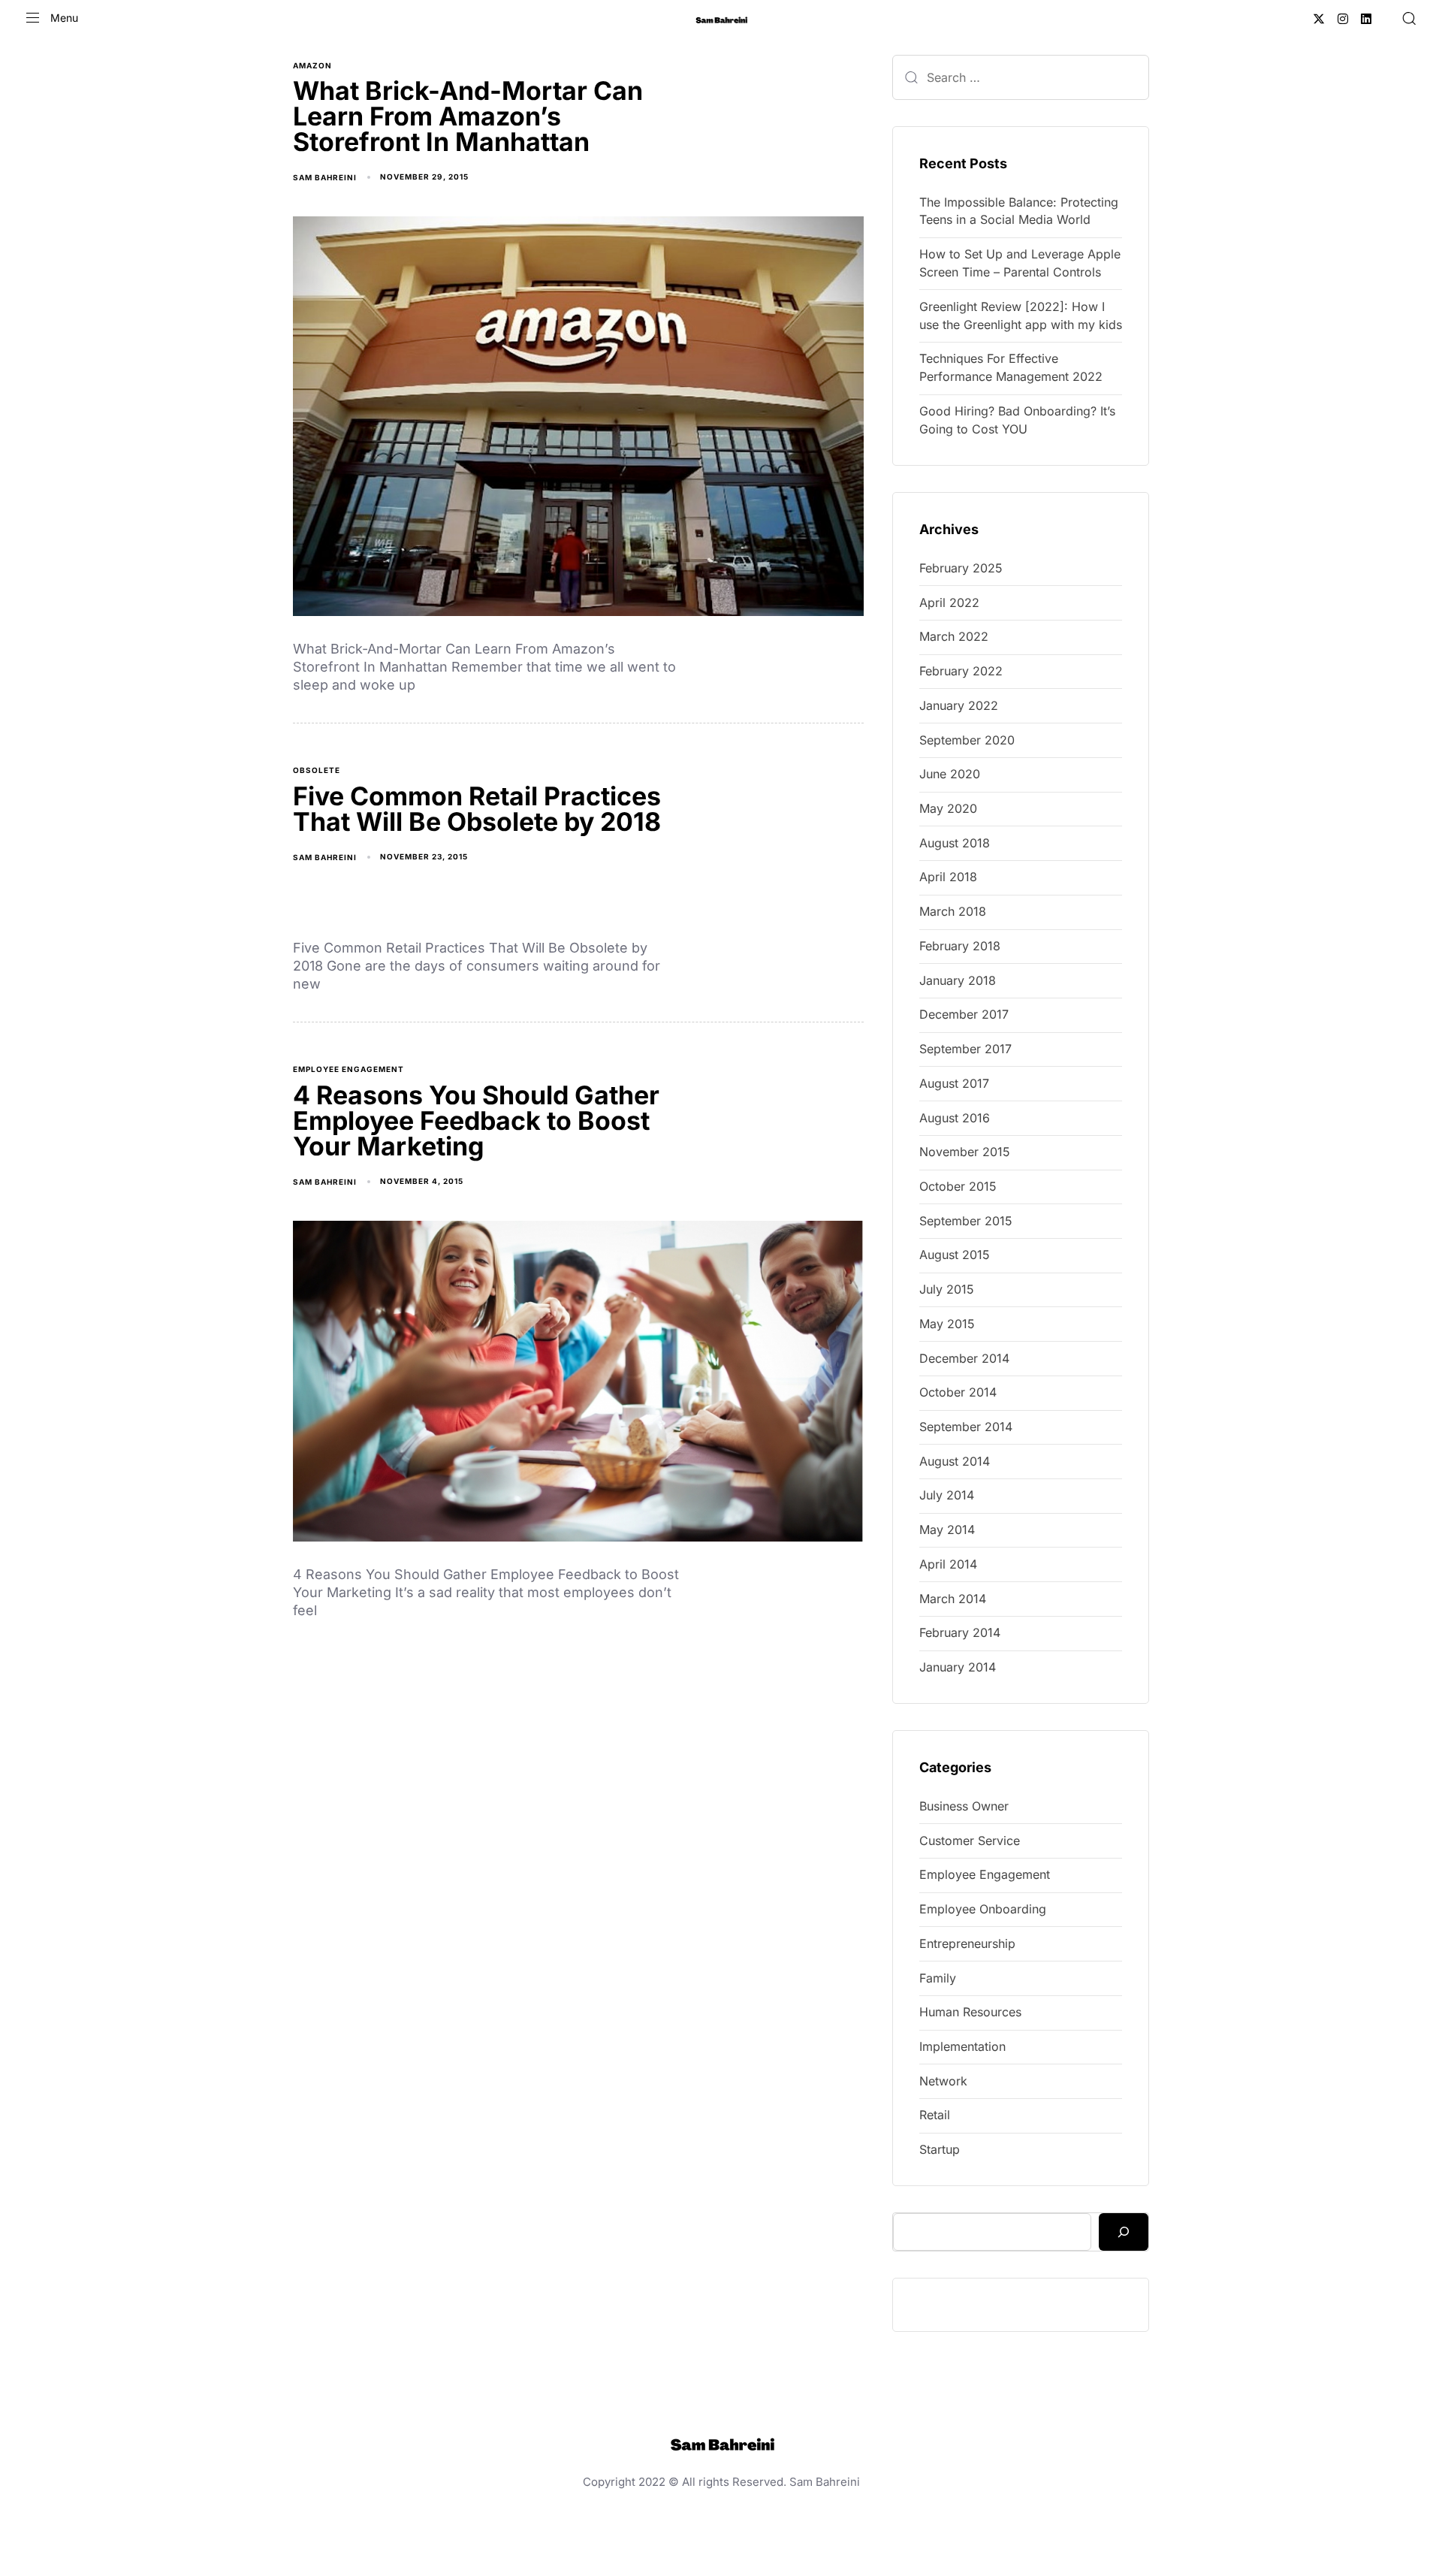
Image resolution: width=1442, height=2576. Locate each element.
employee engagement (348, 1069)
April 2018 (948, 877)
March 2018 (953, 911)
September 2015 (966, 1221)
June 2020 (950, 774)
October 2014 (958, 1392)
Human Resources (970, 2012)
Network (943, 2081)
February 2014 (960, 1632)
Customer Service (970, 1841)
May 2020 (948, 808)
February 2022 (961, 671)
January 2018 (958, 980)
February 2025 (961, 568)
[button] (52, 18)
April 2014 (948, 1564)
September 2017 (965, 1049)
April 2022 (949, 602)
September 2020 (967, 740)
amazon (312, 65)
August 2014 (955, 1461)
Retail (935, 2115)
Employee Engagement (985, 1874)
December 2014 (964, 1358)
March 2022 (954, 636)
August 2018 (955, 843)
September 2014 (966, 1427)
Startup (940, 2149)
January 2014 (958, 1667)
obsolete (317, 770)
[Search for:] (1021, 77)
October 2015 (958, 1186)
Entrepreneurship (967, 1943)
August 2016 (955, 1118)
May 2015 (947, 1324)
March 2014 (953, 1599)
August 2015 (955, 1255)
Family (938, 1978)
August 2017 (954, 1083)
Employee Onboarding (983, 1909)
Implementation (962, 2046)
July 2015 (947, 1289)
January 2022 (959, 705)
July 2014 (947, 1495)
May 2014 (947, 1530)
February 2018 (960, 946)
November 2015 (965, 1152)
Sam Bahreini (325, 177)
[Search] (1124, 2232)
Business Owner (964, 1806)
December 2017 (964, 1014)
